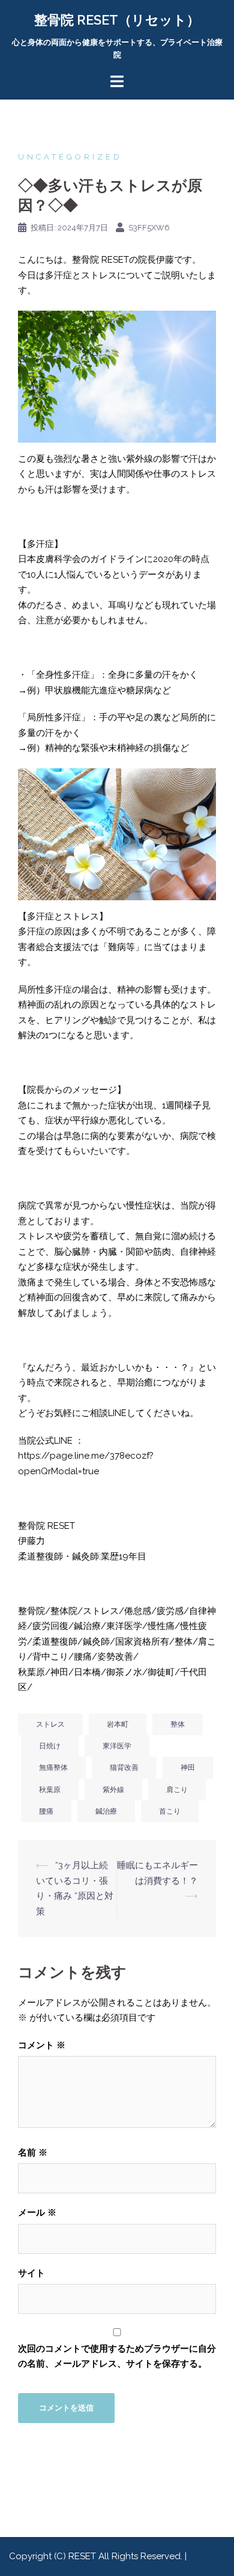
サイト (31, 2273)
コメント (42, 2045)
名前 (33, 2153)
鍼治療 (106, 1811)
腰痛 (46, 1811)
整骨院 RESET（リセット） (117, 20)
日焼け (50, 1746)
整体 (178, 1724)
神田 (188, 1768)
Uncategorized (70, 157)
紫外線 (113, 1790)
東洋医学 (117, 1746)
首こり (170, 1811)
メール (37, 2213)
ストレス (50, 1724)
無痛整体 (53, 1768)
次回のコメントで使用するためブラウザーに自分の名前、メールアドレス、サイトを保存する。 (117, 2356)
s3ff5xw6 (149, 228)
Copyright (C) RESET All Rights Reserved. (97, 2556)
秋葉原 (50, 1790)
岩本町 (118, 1724)
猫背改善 (124, 1768)
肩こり (177, 1790)
